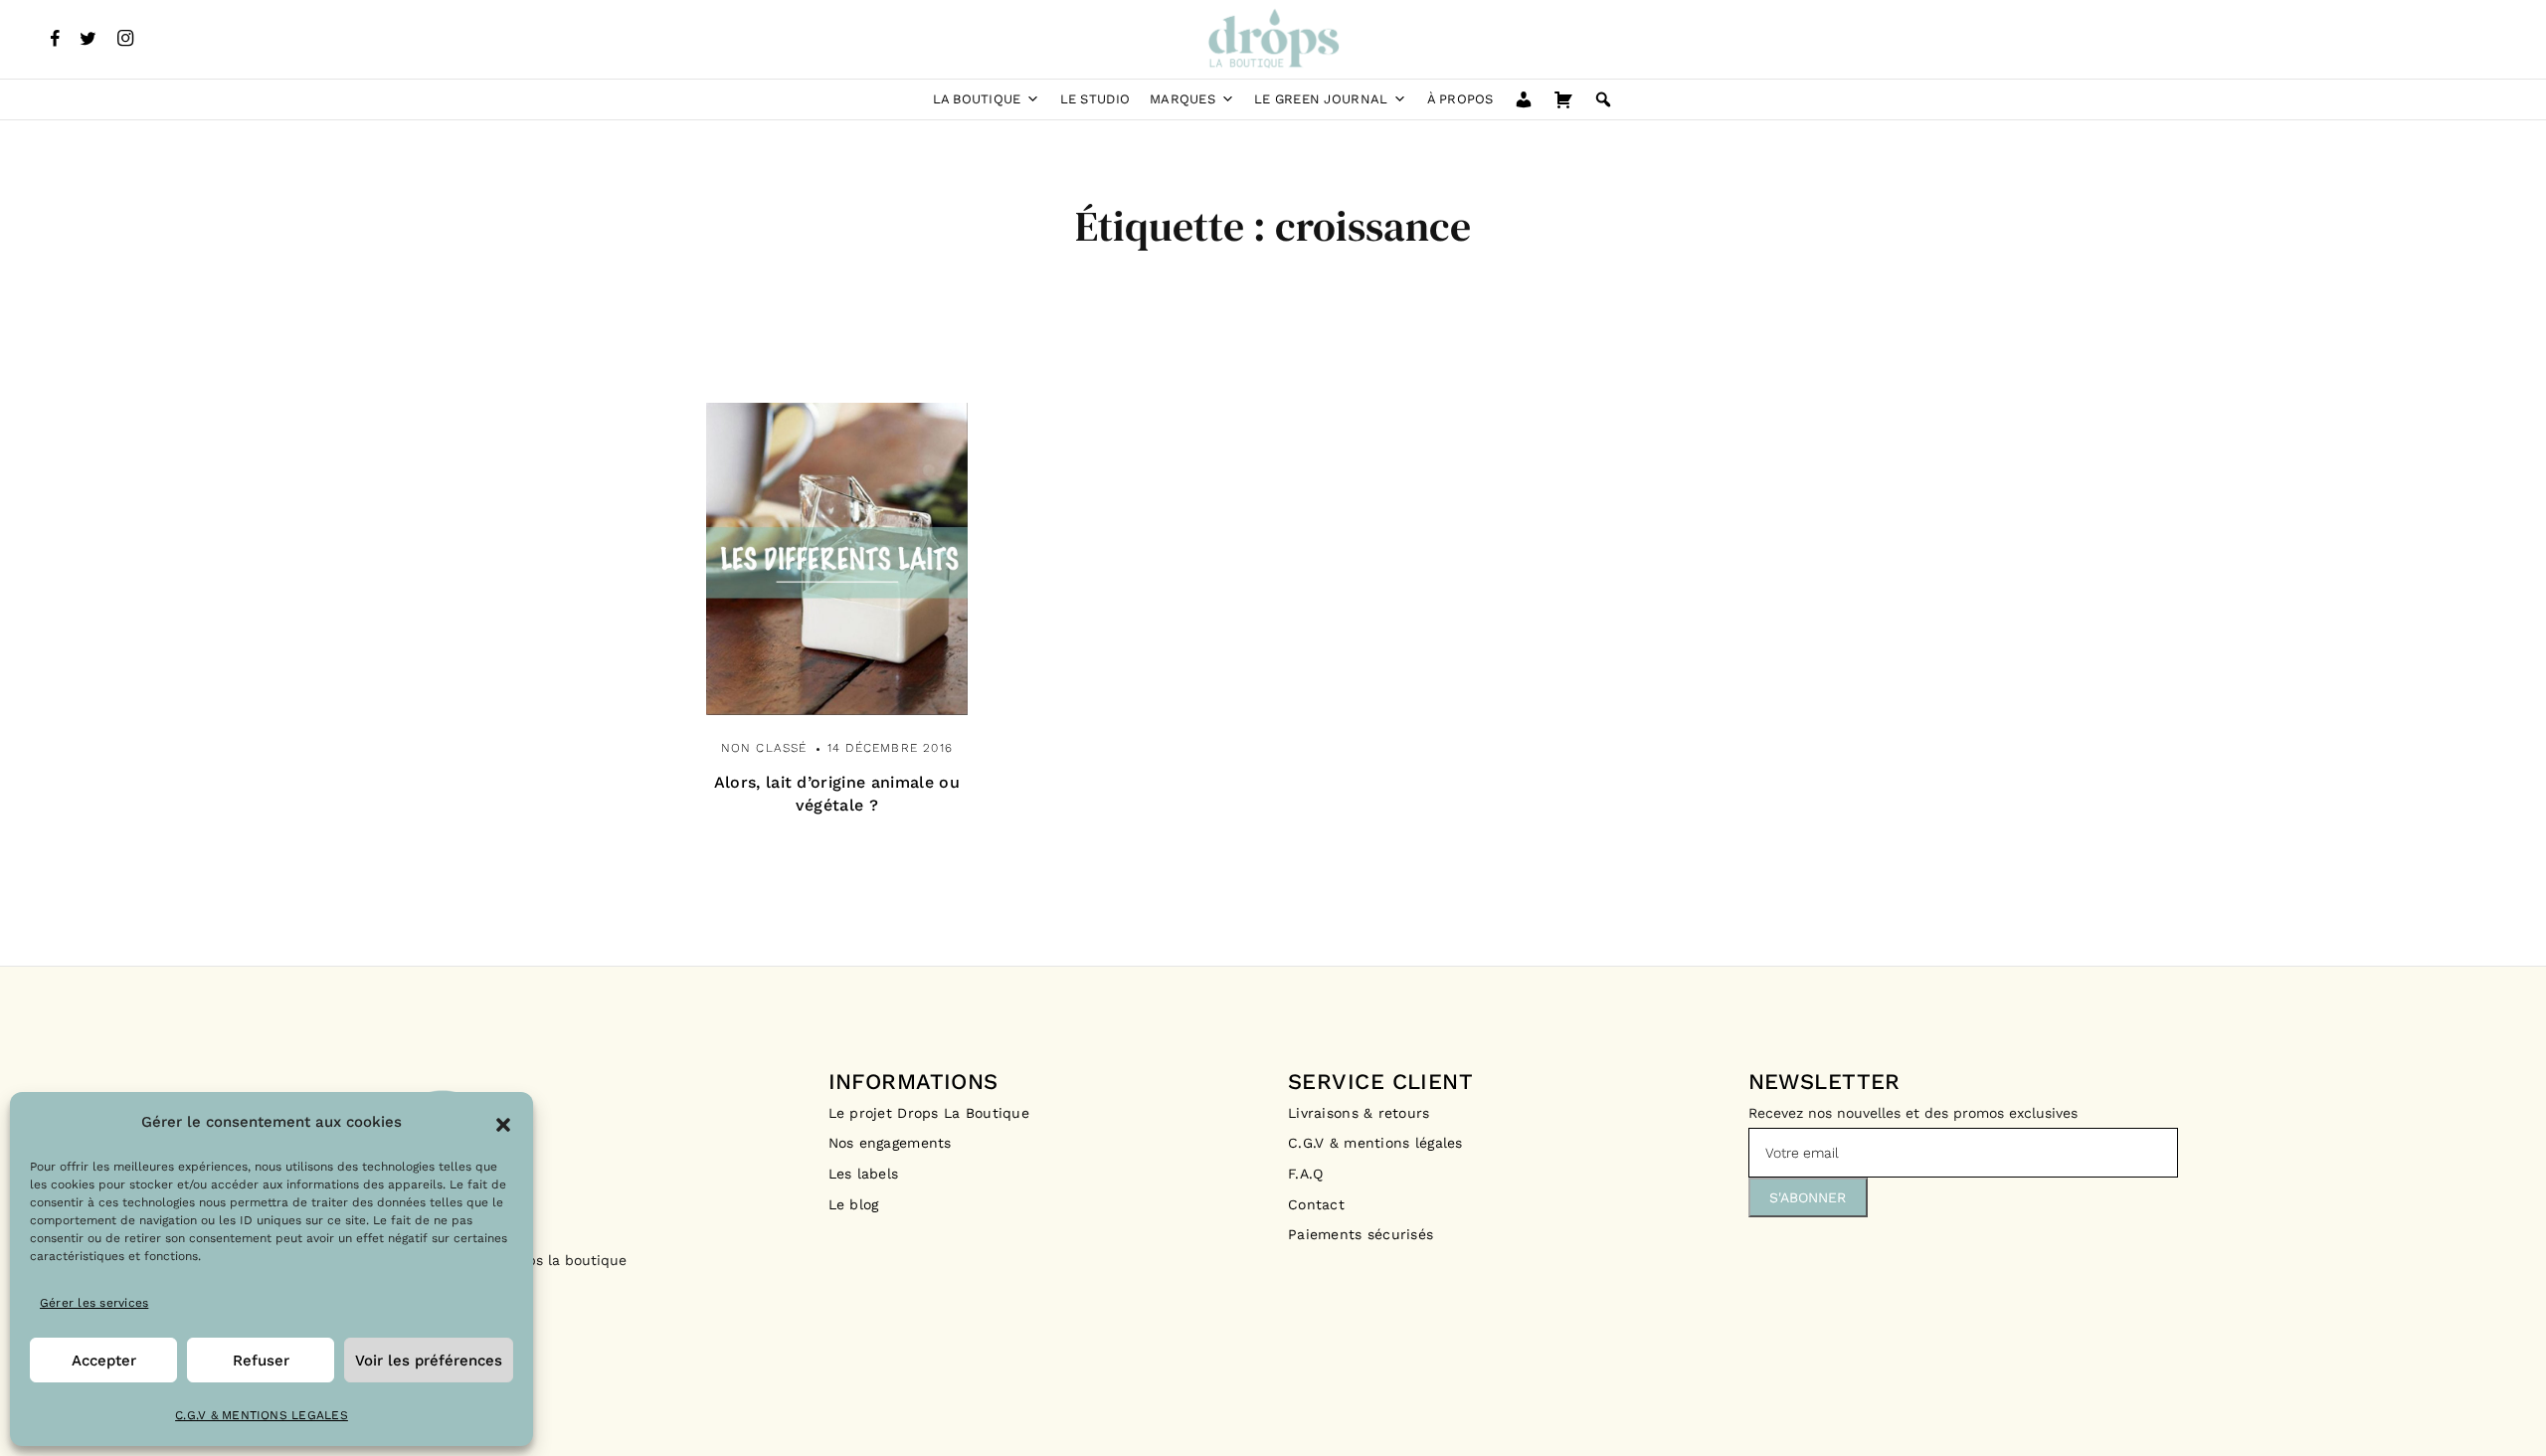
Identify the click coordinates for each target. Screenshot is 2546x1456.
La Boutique (977, 99)
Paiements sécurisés (1361, 1234)
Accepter (104, 1361)
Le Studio (1095, 99)
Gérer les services (94, 1303)
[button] (503, 1123)
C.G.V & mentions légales (1375, 1143)
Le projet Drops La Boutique (929, 1113)
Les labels (864, 1174)
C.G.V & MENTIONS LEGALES (262, 1415)
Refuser (261, 1361)
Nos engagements (890, 1143)
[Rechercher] (1603, 99)
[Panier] (1563, 99)
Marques (1182, 99)
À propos (1460, 99)
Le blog (854, 1204)
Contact (1316, 1204)
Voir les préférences (429, 1361)
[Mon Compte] (1524, 99)
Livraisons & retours (1362, 1113)
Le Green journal (1321, 99)
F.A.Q (1305, 1174)
